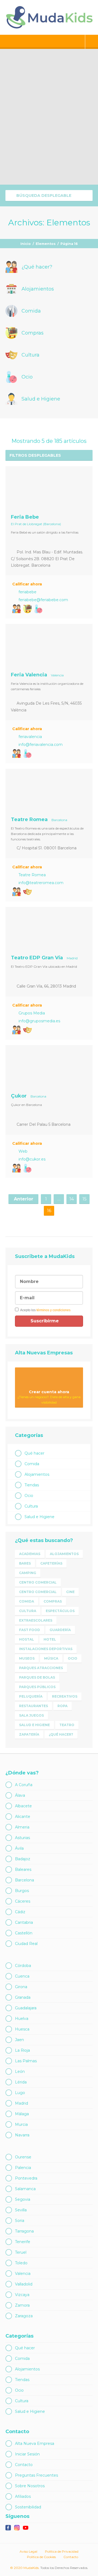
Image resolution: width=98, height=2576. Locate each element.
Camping (28, 1573)
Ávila (19, 1848)
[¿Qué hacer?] (17, 609)
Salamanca (25, 2189)
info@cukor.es (32, 1159)
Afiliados (23, 2496)
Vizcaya (22, 2295)
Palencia (23, 2168)
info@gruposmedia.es (39, 1021)
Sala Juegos (31, 1715)
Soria (20, 2221)
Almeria (22, 1827)
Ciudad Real (26, 1944)
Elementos (46, 244)
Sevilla (21, 2210)
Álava (20, 1795)
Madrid (22, 2103)
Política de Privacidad (62, 2551)
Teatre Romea (32, 875)
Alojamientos (37, 1474)
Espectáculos (60, 1611)
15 (85, 1199)
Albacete (23, 1806)
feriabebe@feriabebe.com (43, 600)
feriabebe (27, 592)
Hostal (27, 1639)
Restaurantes (33, 1706)
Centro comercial (38, 1582)
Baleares (23, 1869)
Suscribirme (45, 1321)
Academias (30, 1554)
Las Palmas (26, 2061)
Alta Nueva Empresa (35, 2443)
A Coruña (24, 1785)
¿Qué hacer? (61, 1734)
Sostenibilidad (28, 2507)
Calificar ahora (27, 584)
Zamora (22, 2305)
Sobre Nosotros (30, 2486)
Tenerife (23, 2242)
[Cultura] (27, 892)
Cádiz (20, 1912)
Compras (53, 1601)
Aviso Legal (28, 2551)
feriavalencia (30, 737)
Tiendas (32, 1485)
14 (72, 1199)
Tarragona (24, 2231)
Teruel (21, 2252)
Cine (70, 1592)
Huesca (22, 2029)
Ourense (23, 2157)
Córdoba (23, 1966)
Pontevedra (26, 2178)
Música (51, 1658)
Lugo (20, 2093)
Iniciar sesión (92, 42)
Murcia (21, 2124)
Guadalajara (26, 2008)
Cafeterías (51, 1563)
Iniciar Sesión (27, 2454)
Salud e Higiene (39, 1517)
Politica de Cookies (41, 2557)
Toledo (21, 2263)
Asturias (22, 1838)
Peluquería (31, 1696)
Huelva (22, 2019)
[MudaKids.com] (49, 17)
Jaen (19, 2040)
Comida (32, 1464)
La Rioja (22, 2050)
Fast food (30, 1630)
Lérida (21, 2082)
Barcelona (24, 1880)
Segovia (23, 2199)
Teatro (67, 1725)
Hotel (50, 1639)
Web (23, 1151)
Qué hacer (34, 1453)
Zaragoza (24, 2316)
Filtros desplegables (35, 455)
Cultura (31, 1506)
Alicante (23, 1817)
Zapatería (29, 1734)
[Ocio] (38, 609)
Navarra (22, 2135)
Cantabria (24, 1922)
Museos (27, 1658)
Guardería (60, 1630)
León (20, 2071)
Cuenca (22, 1976)
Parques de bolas (37, 1677)
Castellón (24, 1933)
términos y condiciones (53, 1310)
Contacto (24, 2465)
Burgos (22, 1891)
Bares (25, 1563)
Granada (23, 1997)
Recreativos (65, 1696)
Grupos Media (32, 1013)
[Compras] (27, 609)
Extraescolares (36, 1620)
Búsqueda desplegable (43, 196)
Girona (21, 1987)
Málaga (22, 2114)
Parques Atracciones (41, 1668)
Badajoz (23, 1859)
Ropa (62, 1706)
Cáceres (23, 1901)
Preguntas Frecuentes (36, 2475)
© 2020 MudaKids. (25, 2568)
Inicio (26, 244)
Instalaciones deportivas (46, 1649)
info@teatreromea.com (41, 883)
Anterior (24, 1199)
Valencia (23, 2274)
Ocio (29, 1496)
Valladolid (24, 2284)
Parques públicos (37, 1687)
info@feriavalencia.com (41, 745)
